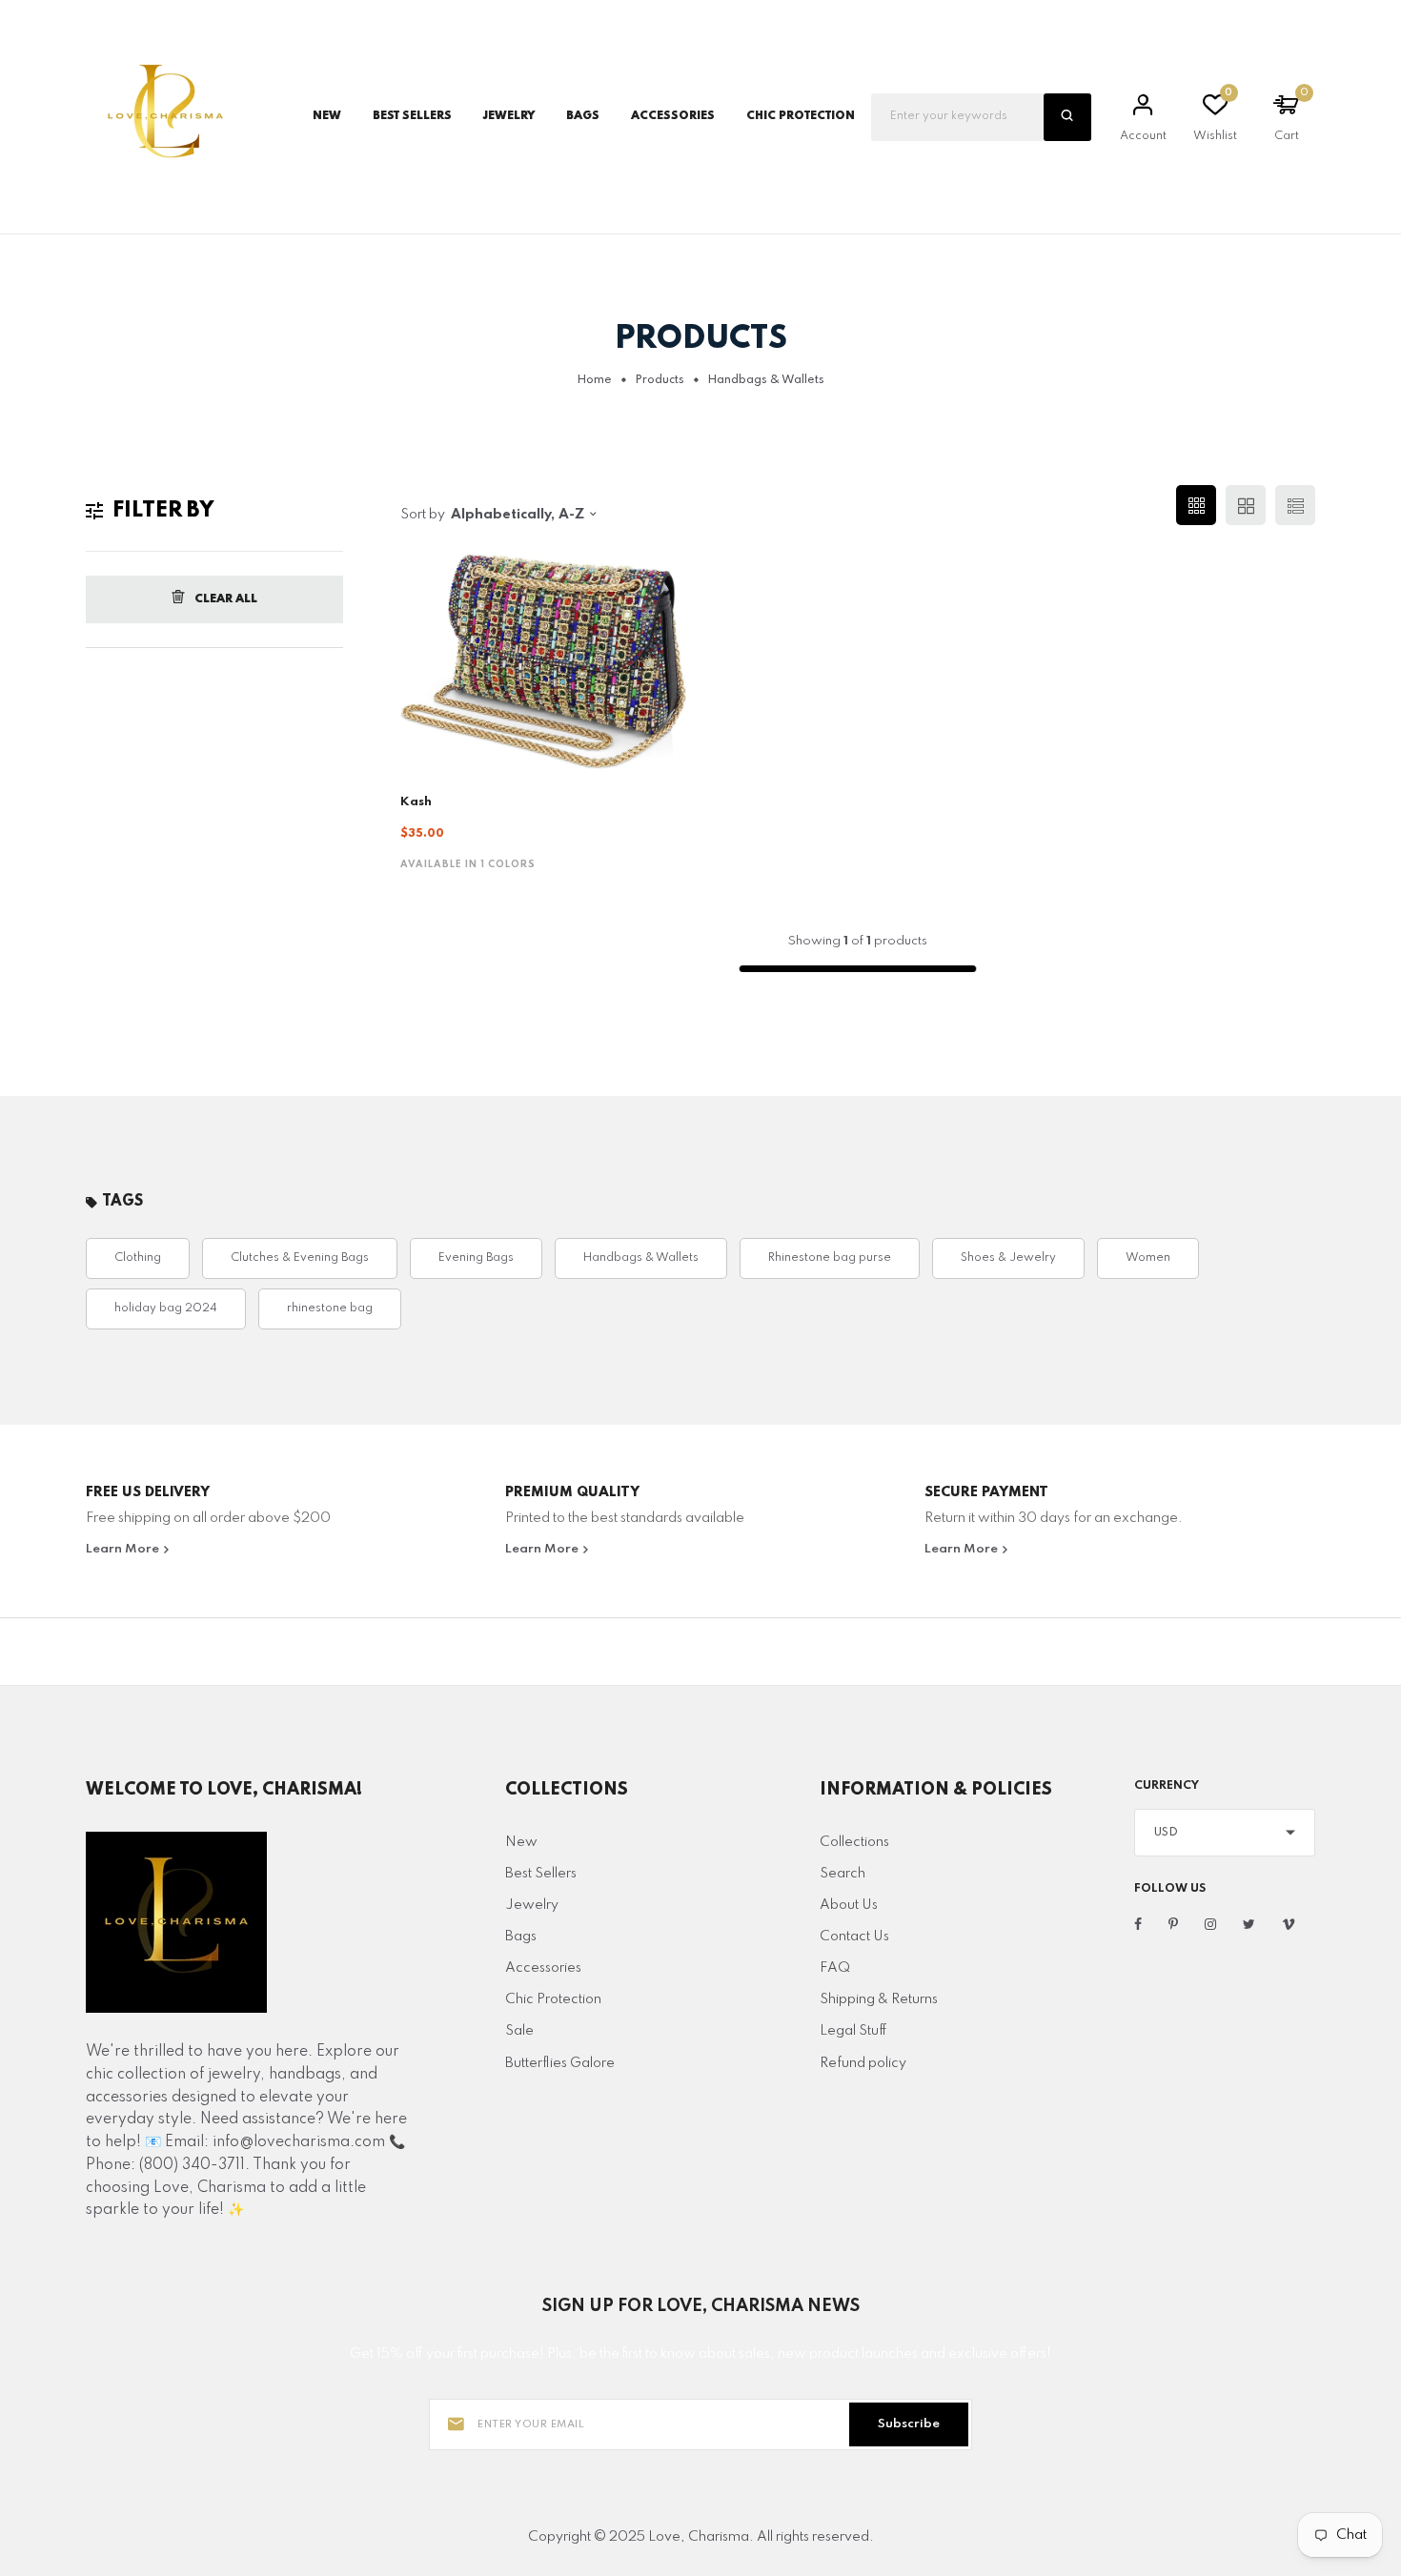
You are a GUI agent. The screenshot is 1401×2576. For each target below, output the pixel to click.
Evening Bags (476, 1258)
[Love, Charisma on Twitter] (1249, 1925)
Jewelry (532, 1905)
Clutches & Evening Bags (300, 1258)
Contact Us (854, 1937)
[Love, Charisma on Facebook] (1138, 1925)
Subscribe (909, 2424)
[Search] (1067, 117)
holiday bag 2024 (166, 1308)
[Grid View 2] (1246, 505)
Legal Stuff (853, 2031)
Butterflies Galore (560, 2063)
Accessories (543, 1968)
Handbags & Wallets (641, 1258)
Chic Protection (553, 1999)
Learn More (124, 1549)
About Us (849, 1905)
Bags (521, 1937)
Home (594, 380)
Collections (854, 1842)
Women (1148, 1258)
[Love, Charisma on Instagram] (1210, 1925)
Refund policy (863, 2063)
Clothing (138, 1258)
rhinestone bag (330, 1308)
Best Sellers (412, 116)
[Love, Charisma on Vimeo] (1289, 1925)
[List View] (1295, 505)
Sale (519, 2031)
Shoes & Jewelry (1008, 1258)
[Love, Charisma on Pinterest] (1173, 1925)
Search (843, 1874)
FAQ (835, 1968)
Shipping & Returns (879, 1999)
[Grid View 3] (1196, 505)
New (327, 116)
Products (660, 380)
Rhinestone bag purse (830, 1258)
